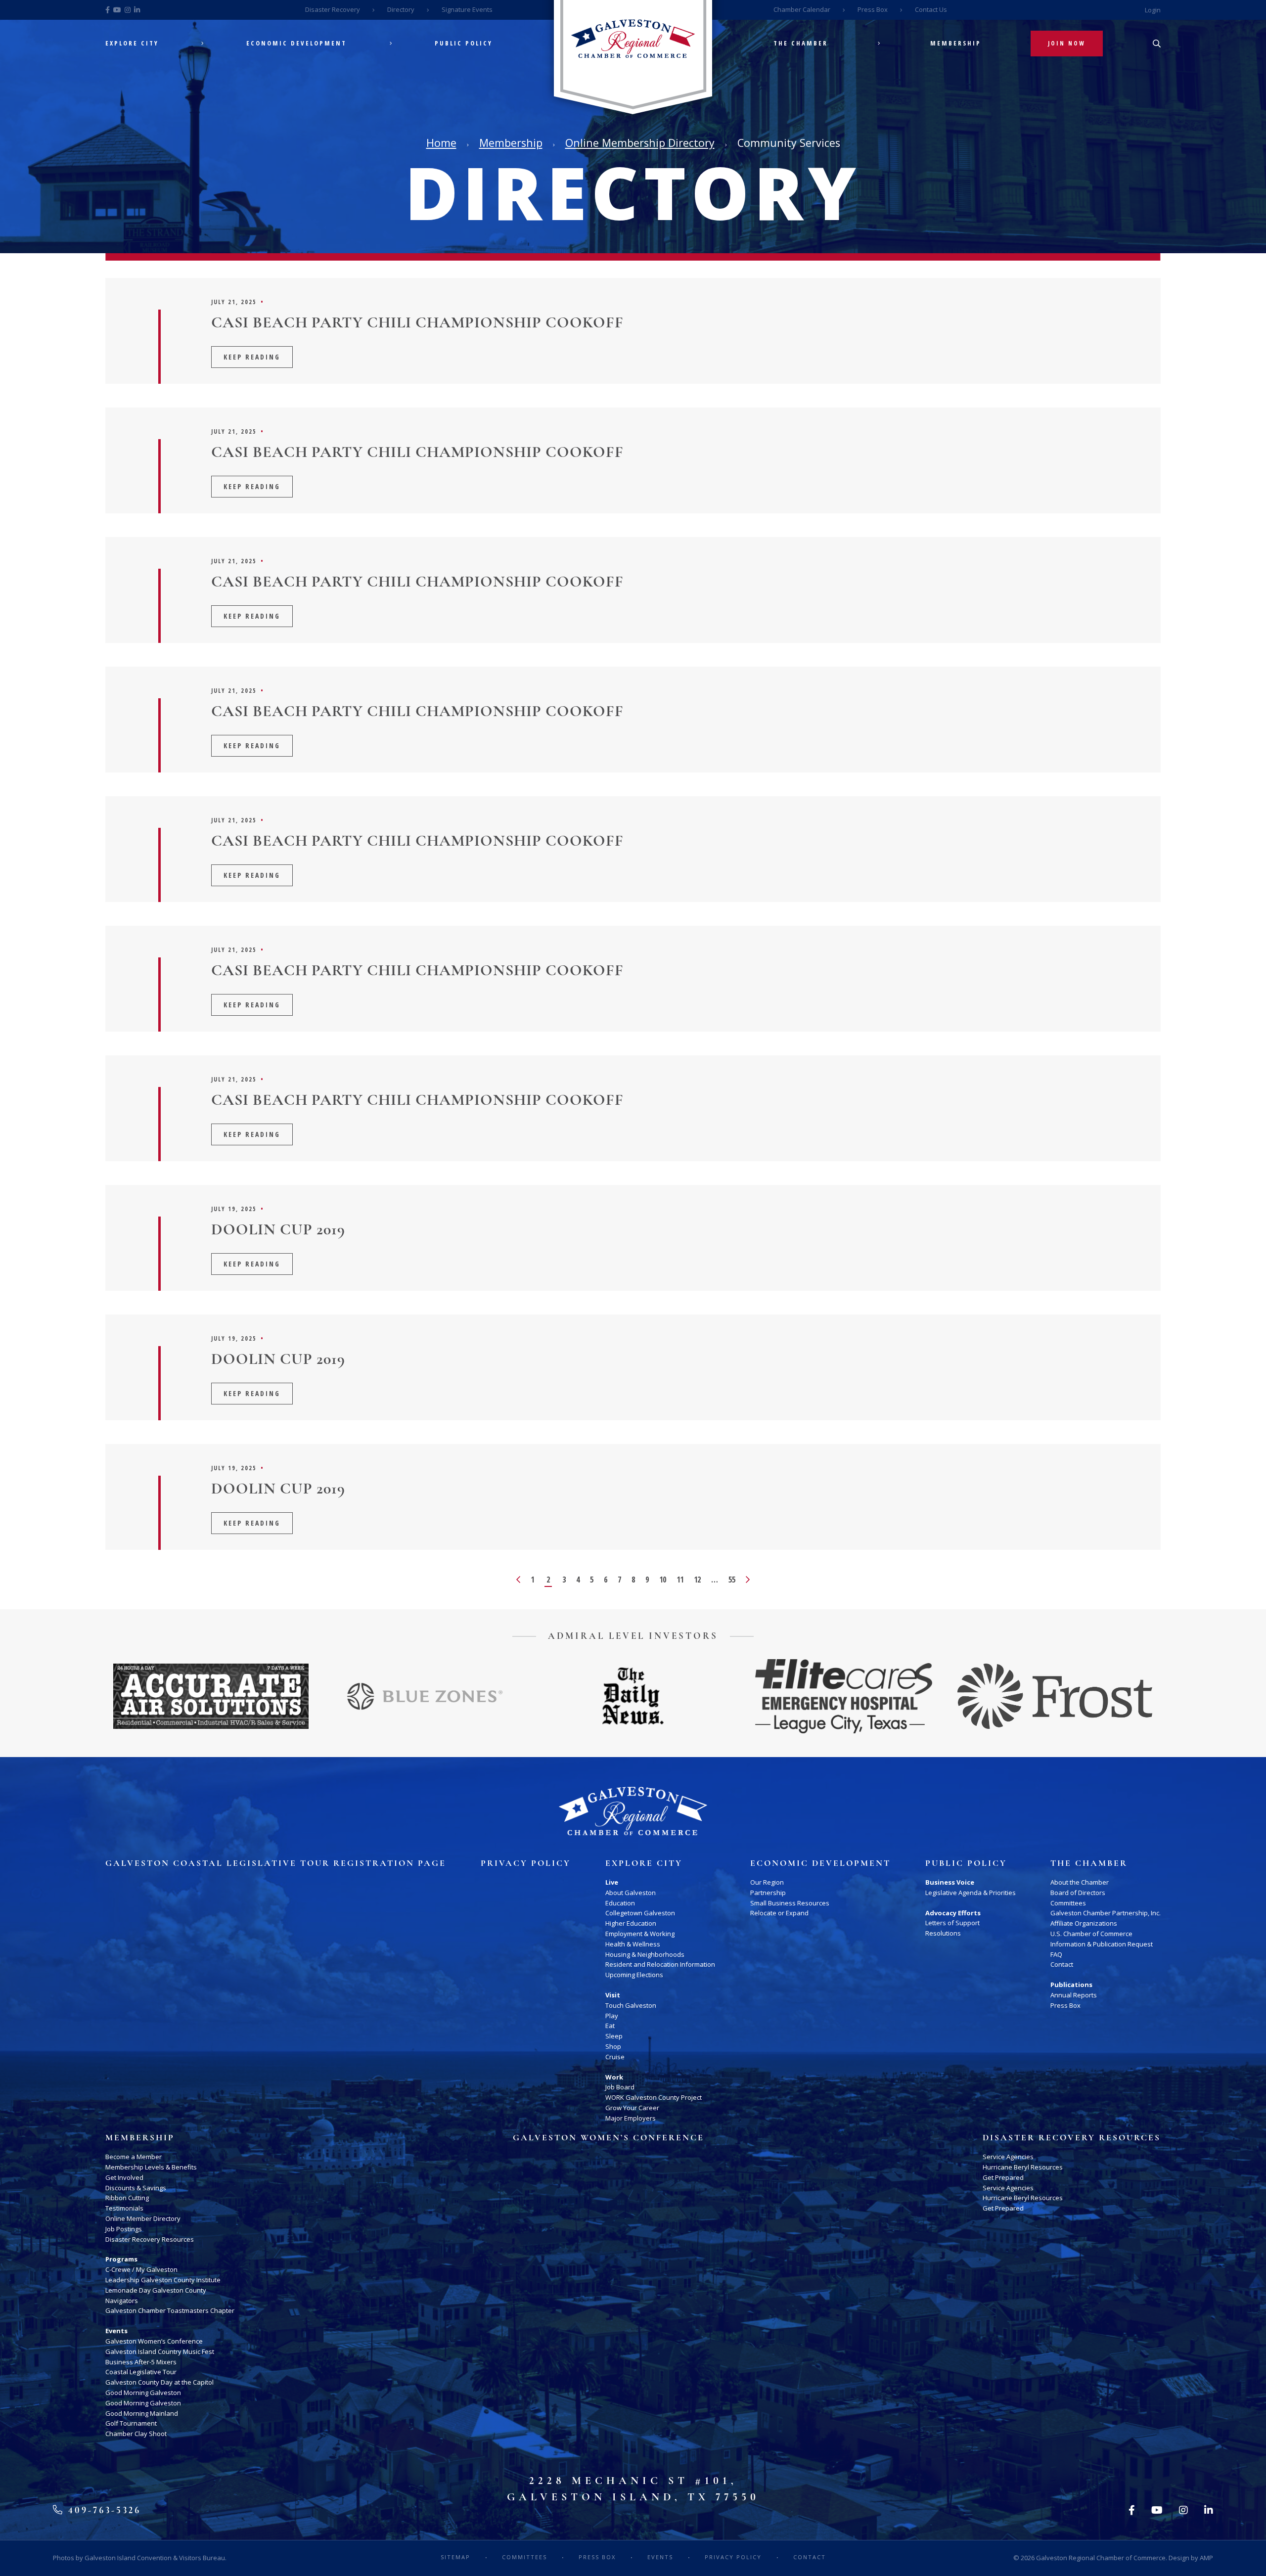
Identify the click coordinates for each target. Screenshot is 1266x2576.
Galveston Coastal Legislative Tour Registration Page (276, 1863)
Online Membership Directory (640, 143)
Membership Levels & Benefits (151, 2167)
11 (680, 1580)
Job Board (620, 2087)
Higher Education (631, 1923)
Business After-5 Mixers (141, 2362)
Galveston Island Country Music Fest (160, 2351)
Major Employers (631, 2118)
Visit (613, 1995)
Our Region (767, 1882)
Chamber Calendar (802, 9)
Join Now (1067, 43)
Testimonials (124, 2208)
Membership (956, 43)
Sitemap (455, 2557)
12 (697, 1580)
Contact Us (931, 9)
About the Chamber (1080, 1882)
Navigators (122, 2301)
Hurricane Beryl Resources (1023, 2167)
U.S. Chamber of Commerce (1091, 1934)
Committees (1068, 1903)
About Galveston (631, 1893)
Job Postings (124, 2229)
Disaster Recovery (333, 9)
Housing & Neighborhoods (645, 1954)
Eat (610, 2026)
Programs (121, 2259)
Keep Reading (252, 357)
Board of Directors (1078, 1893)
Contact (1062, 1964)
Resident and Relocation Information (660, 1964)
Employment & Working (640, 1934)
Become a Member (134, 2157)
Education (620, 1903)
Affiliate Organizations (1084, 1923)
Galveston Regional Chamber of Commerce (1101, 2558)
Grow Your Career (632, 2108)
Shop (613, 2046)
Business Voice (950, 1882)
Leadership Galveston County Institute (163, 2280)
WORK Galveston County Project (654, 2097)
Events (116, 2331)
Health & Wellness (633, 1944)
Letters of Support (952, 1923)
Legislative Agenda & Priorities (971, 1893)
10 (663, 1580)
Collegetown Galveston (640, 1913)
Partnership (768, 1893)
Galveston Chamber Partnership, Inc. (1106, 1913)
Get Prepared (1003, 2177)
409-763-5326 (103, 2510)
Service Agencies (1008, 2157)
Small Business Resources (790, 1903)
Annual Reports (1074, 1995)
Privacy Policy (526, 1863)
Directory (401, 9)
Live (612, 1882)
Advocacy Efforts (953, 1913)
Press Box (873, 9)
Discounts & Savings (136, 2188)
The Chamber (801, 43)
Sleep (614, 2036)
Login (1153, 10)
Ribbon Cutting (127, 2198)
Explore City (132, 43)
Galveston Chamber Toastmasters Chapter (170, 2310)
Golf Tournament (131, 2423)
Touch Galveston (631, 2005)
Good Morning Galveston (143, 2393)
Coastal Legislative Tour (141, 2372)
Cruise (615, 2057)
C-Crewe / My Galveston (141, 2269)
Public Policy (464, 43)
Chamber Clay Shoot (136, 2434)
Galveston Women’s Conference (154, 2341)
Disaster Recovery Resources (150, 2239)
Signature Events (467, 9)
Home (441, 143)
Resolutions (943, 1933)
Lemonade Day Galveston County (156, 2290)
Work (614, 2077)
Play (612, 2016)
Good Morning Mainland (142, 2413)
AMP (1206, 2558)
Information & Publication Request (1102, 1944)
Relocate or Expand (779, 1913)
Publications (1071, 1985)
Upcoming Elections (634, 1975)
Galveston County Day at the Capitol (159, 2382)
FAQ (1056, 1954)
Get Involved (124, 2177)
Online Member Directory (143, 2218)
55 (732, 1580)
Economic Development (296, 43)
